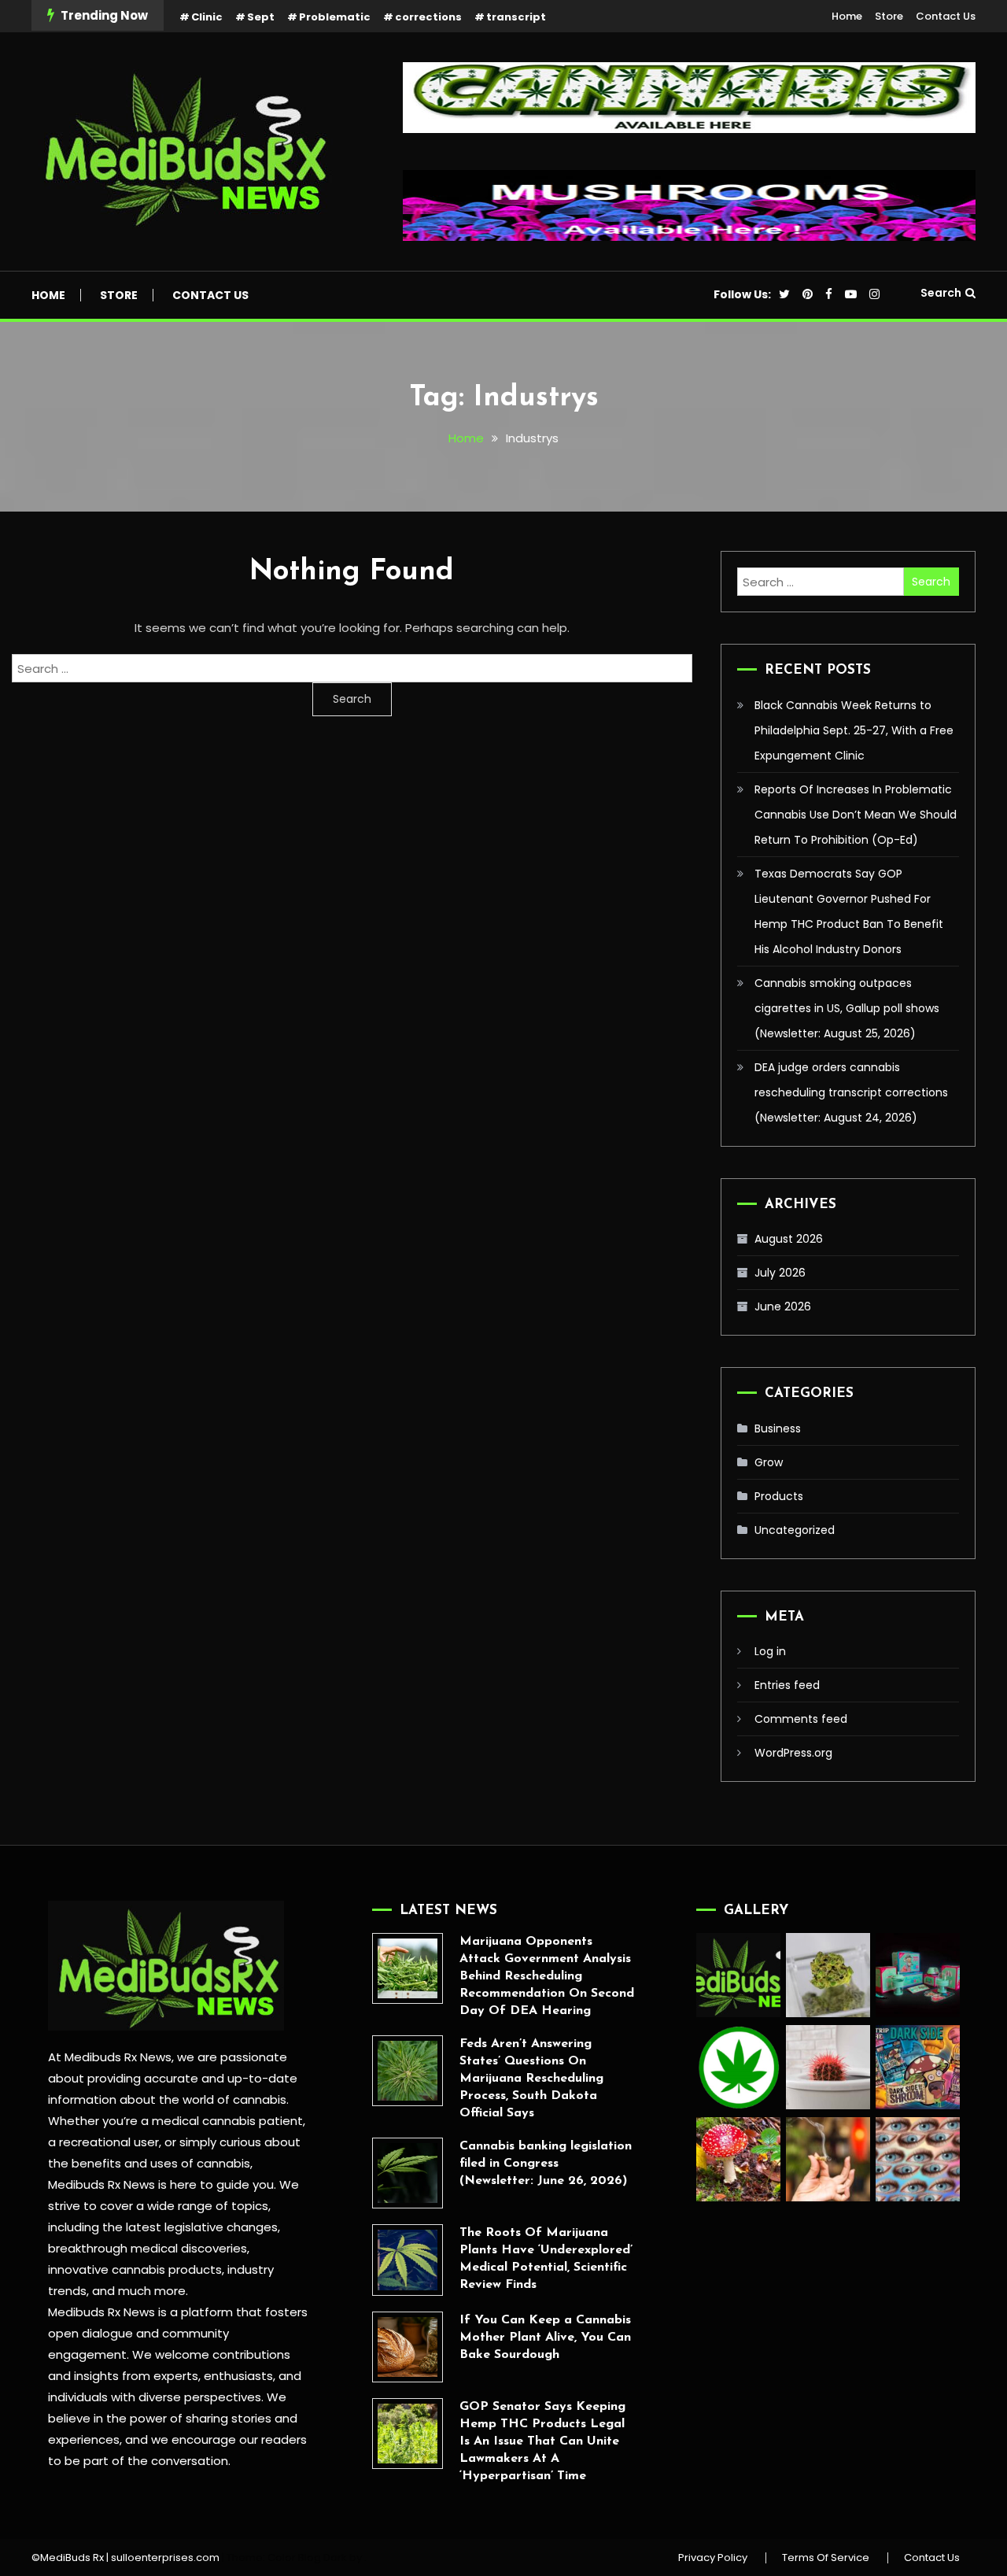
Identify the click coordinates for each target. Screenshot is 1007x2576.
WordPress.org (793, 1753)
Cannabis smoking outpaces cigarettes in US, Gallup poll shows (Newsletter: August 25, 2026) (847, 1008)
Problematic (335, 17)
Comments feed (801, 1719)
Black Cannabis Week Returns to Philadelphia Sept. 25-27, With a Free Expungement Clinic (854, 730)
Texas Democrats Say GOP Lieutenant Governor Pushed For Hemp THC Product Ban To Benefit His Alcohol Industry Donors (849, 911)
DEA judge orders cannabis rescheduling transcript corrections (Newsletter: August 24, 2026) (851, 1092)
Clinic (207, 17)
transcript (516, 17)
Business (778, 1428)
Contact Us (946, 16)
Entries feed (787, 1685)
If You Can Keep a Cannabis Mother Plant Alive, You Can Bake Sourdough (545, 2338)
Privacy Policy (713, 2558)
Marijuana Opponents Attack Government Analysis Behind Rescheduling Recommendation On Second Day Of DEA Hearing (547, 1976)
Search (941, 293)
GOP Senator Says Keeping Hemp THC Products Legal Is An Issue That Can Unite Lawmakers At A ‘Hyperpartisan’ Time (542, 2441)
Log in (770, 1651)
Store (889, 16)
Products (779, 1496)
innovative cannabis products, (136, 2269)
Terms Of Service (826, 2558)
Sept (261, 17)
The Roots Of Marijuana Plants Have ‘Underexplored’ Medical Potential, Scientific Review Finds (546, 2259)
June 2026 (783, 1306)
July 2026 (780, 1273)
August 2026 (789, 1239)
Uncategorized (795, 1530)
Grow (769, 1462)
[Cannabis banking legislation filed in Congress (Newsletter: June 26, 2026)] (408, 2173)
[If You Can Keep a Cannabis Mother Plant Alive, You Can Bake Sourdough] (408, 2347)
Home (847, 16)
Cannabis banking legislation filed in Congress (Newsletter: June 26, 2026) (546, 2164)
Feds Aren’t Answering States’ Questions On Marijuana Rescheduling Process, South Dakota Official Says (531, 2079)
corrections (428, 17)
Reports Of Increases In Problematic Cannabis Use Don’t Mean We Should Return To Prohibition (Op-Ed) (856, 815)
